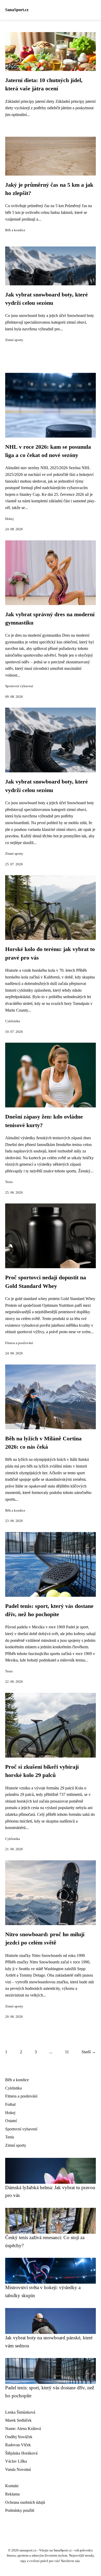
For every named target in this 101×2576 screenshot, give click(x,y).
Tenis (9, 1182)
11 (67, 2052)
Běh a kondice (15, 230)
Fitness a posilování (19, 1343)
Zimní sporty (14, 340)
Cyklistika (13, 1021)
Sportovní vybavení (19, 686)
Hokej (9, 519)
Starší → (89, 2052)
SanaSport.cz (17, 10)
